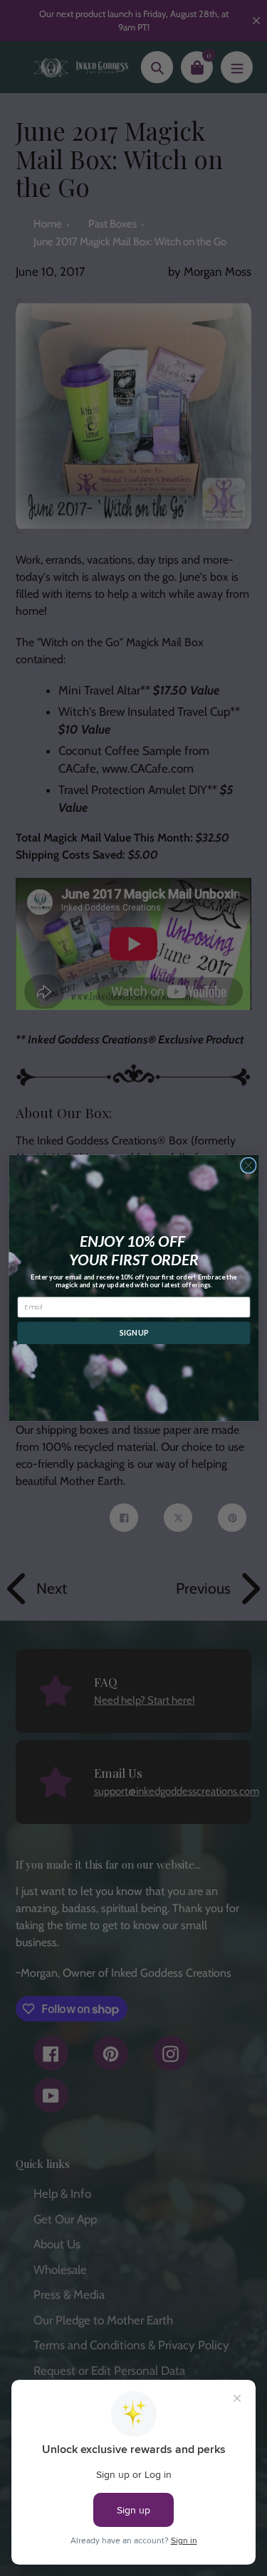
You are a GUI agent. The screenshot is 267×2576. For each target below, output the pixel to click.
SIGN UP (133, 1333)
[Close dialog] (248, 1165)
